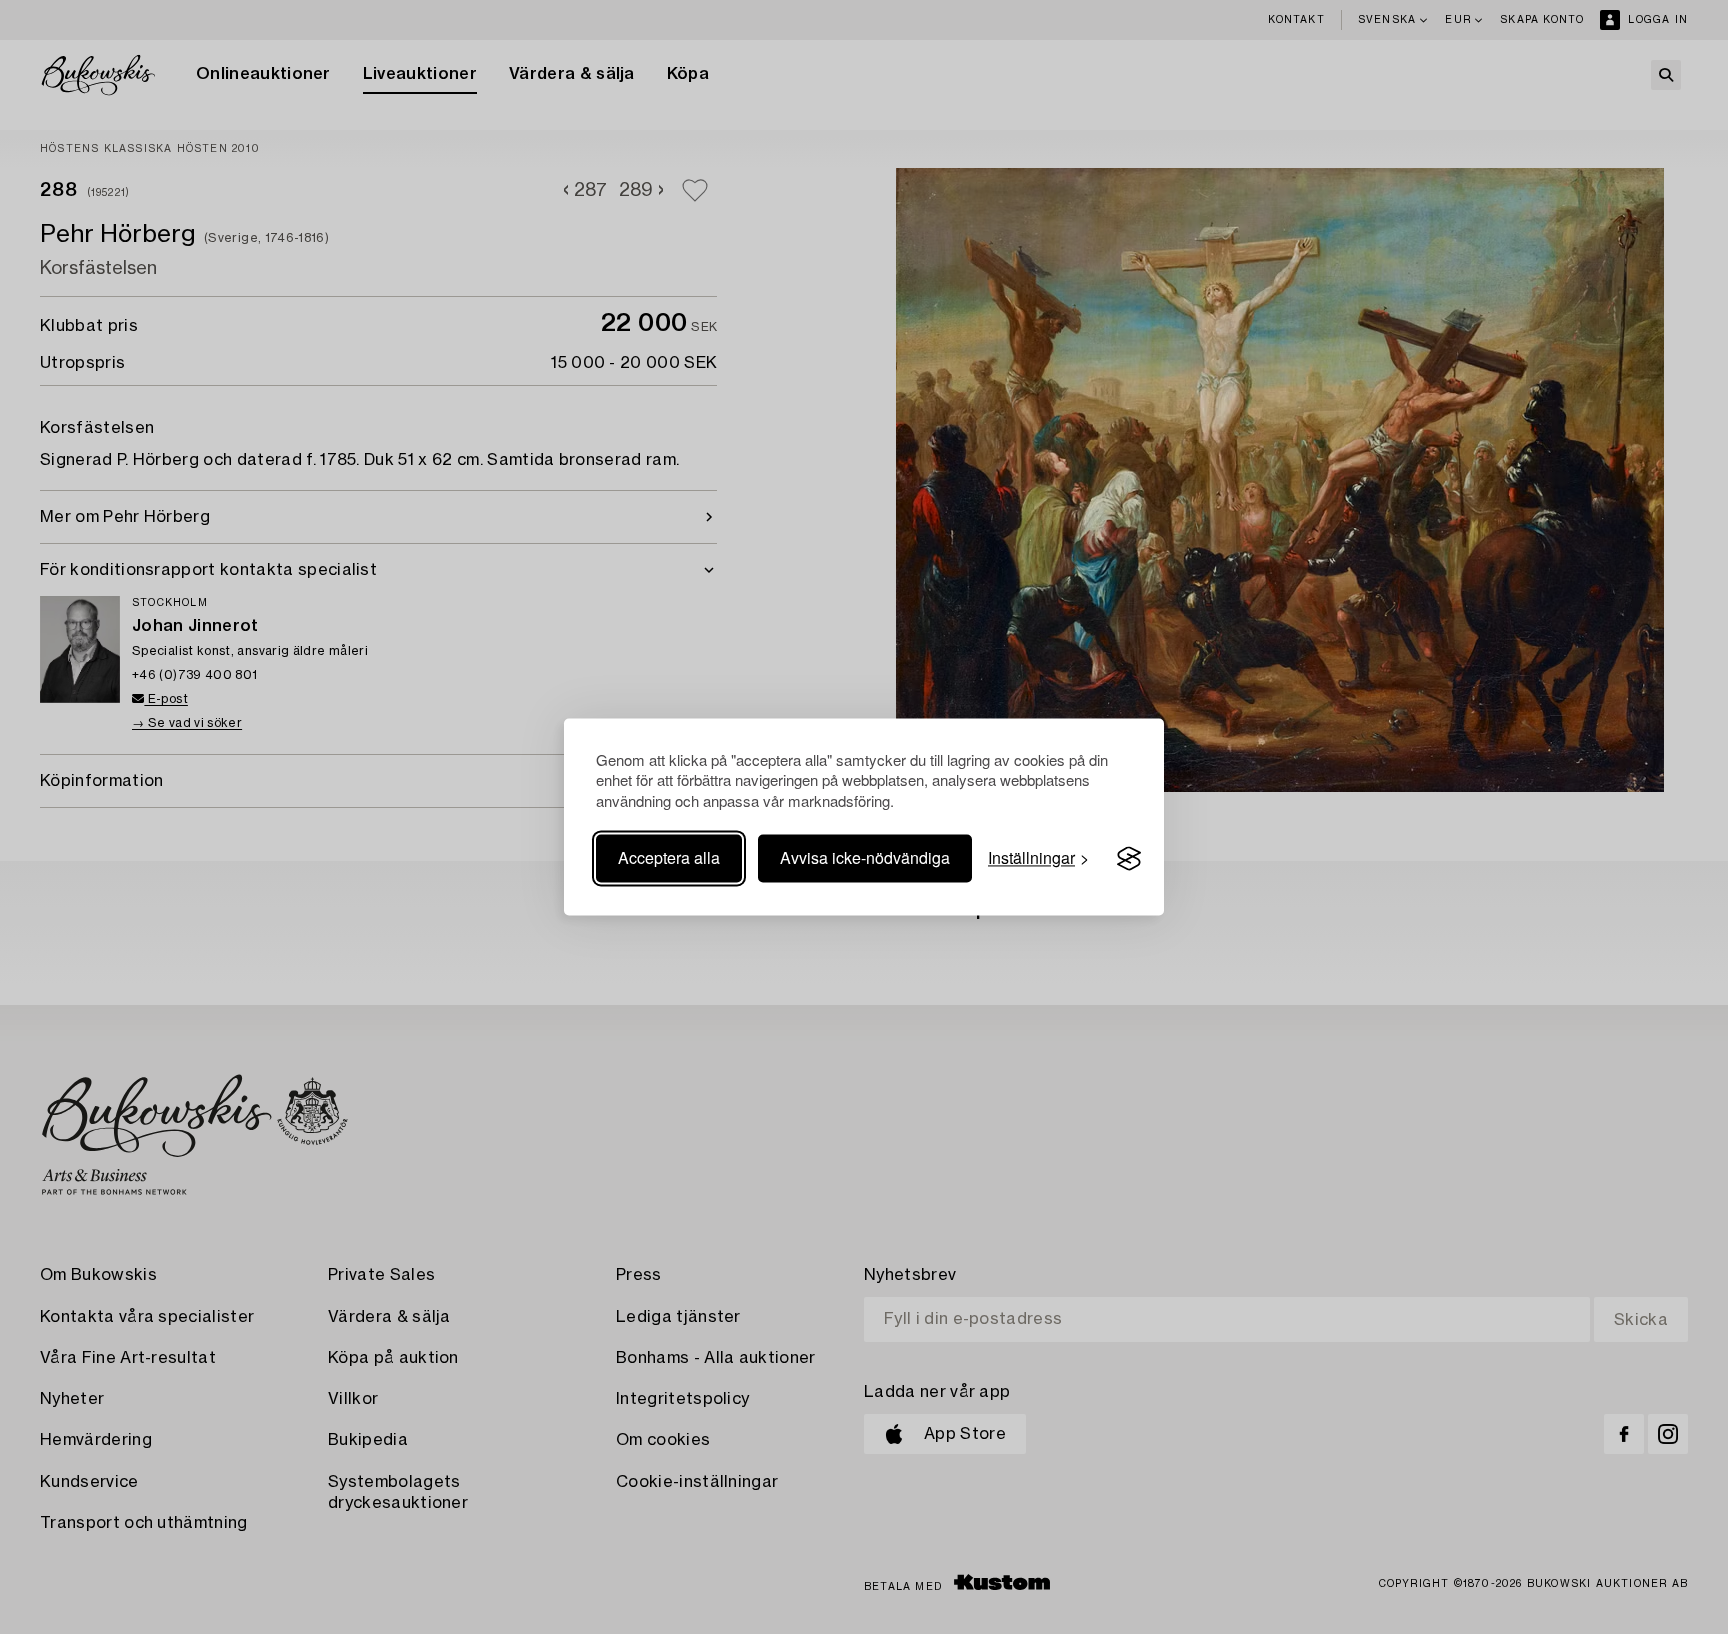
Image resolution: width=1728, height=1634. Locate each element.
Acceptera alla (669, 858)
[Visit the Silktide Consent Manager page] (1129, 859)
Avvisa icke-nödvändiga (865, 858)
